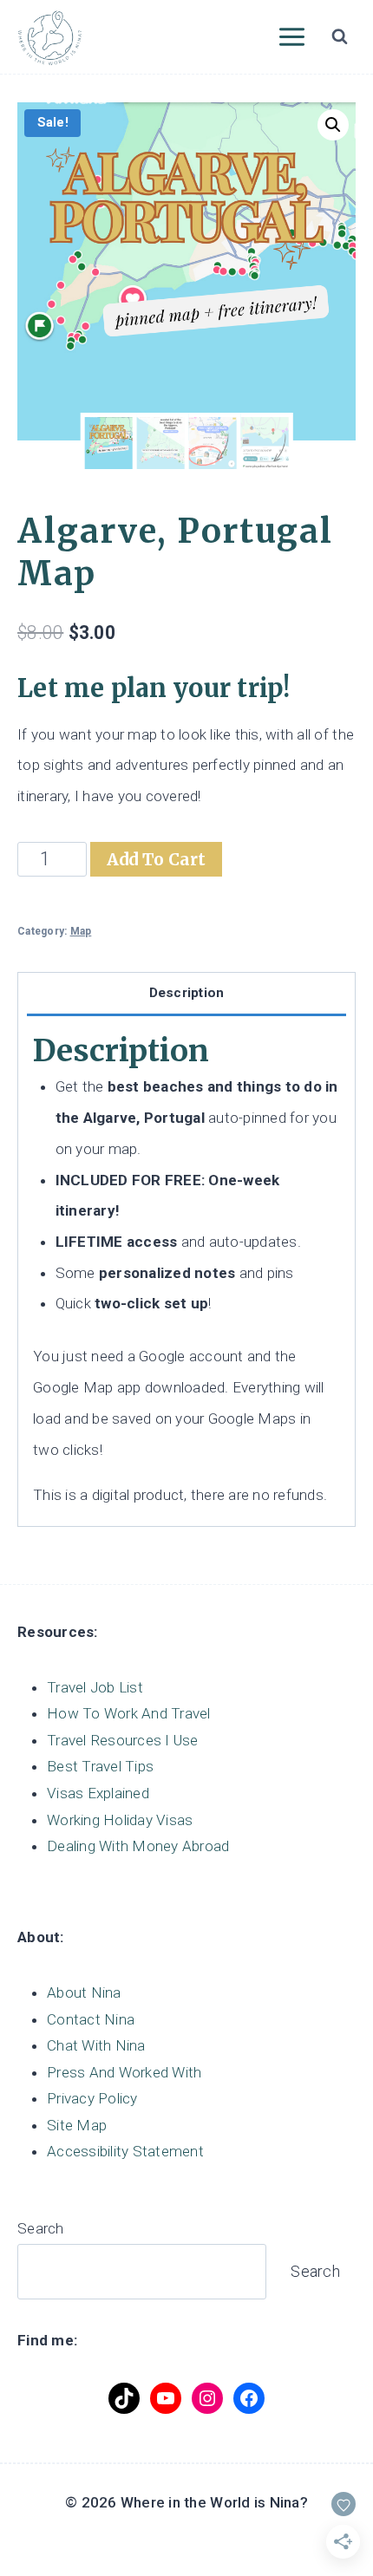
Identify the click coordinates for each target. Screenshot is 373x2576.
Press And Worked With (124, 2072)
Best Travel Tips (100, 1766)
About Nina (84, 1992)
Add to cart (156, 859)
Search (41, 2228)
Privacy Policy (92, 2098)
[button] (333, 125)
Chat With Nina (96, 2045)
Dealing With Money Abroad (138, 1846)
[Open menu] (291, 36)
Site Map (77, 2125)
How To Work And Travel (129, 1713)
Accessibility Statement (125, 2151)
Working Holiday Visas (120, 1820)
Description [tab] (187, 993)
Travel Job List (95, 1687)
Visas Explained (98, 1793)
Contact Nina (91, 2019)
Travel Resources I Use (123, 1740)
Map (81, 931)
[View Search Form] (339, 37)
